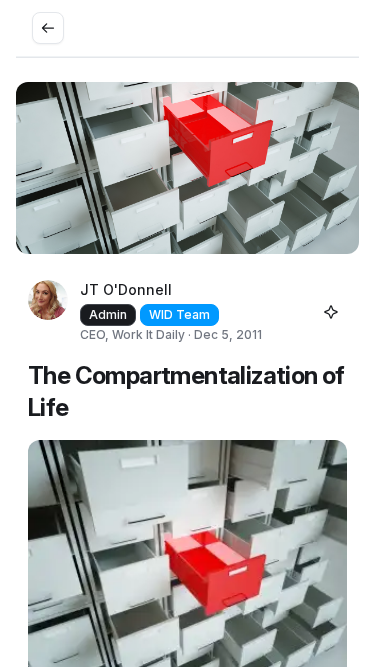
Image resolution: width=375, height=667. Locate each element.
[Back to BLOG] (48, 28)
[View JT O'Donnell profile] (48, 312)
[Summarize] (331, 312)
